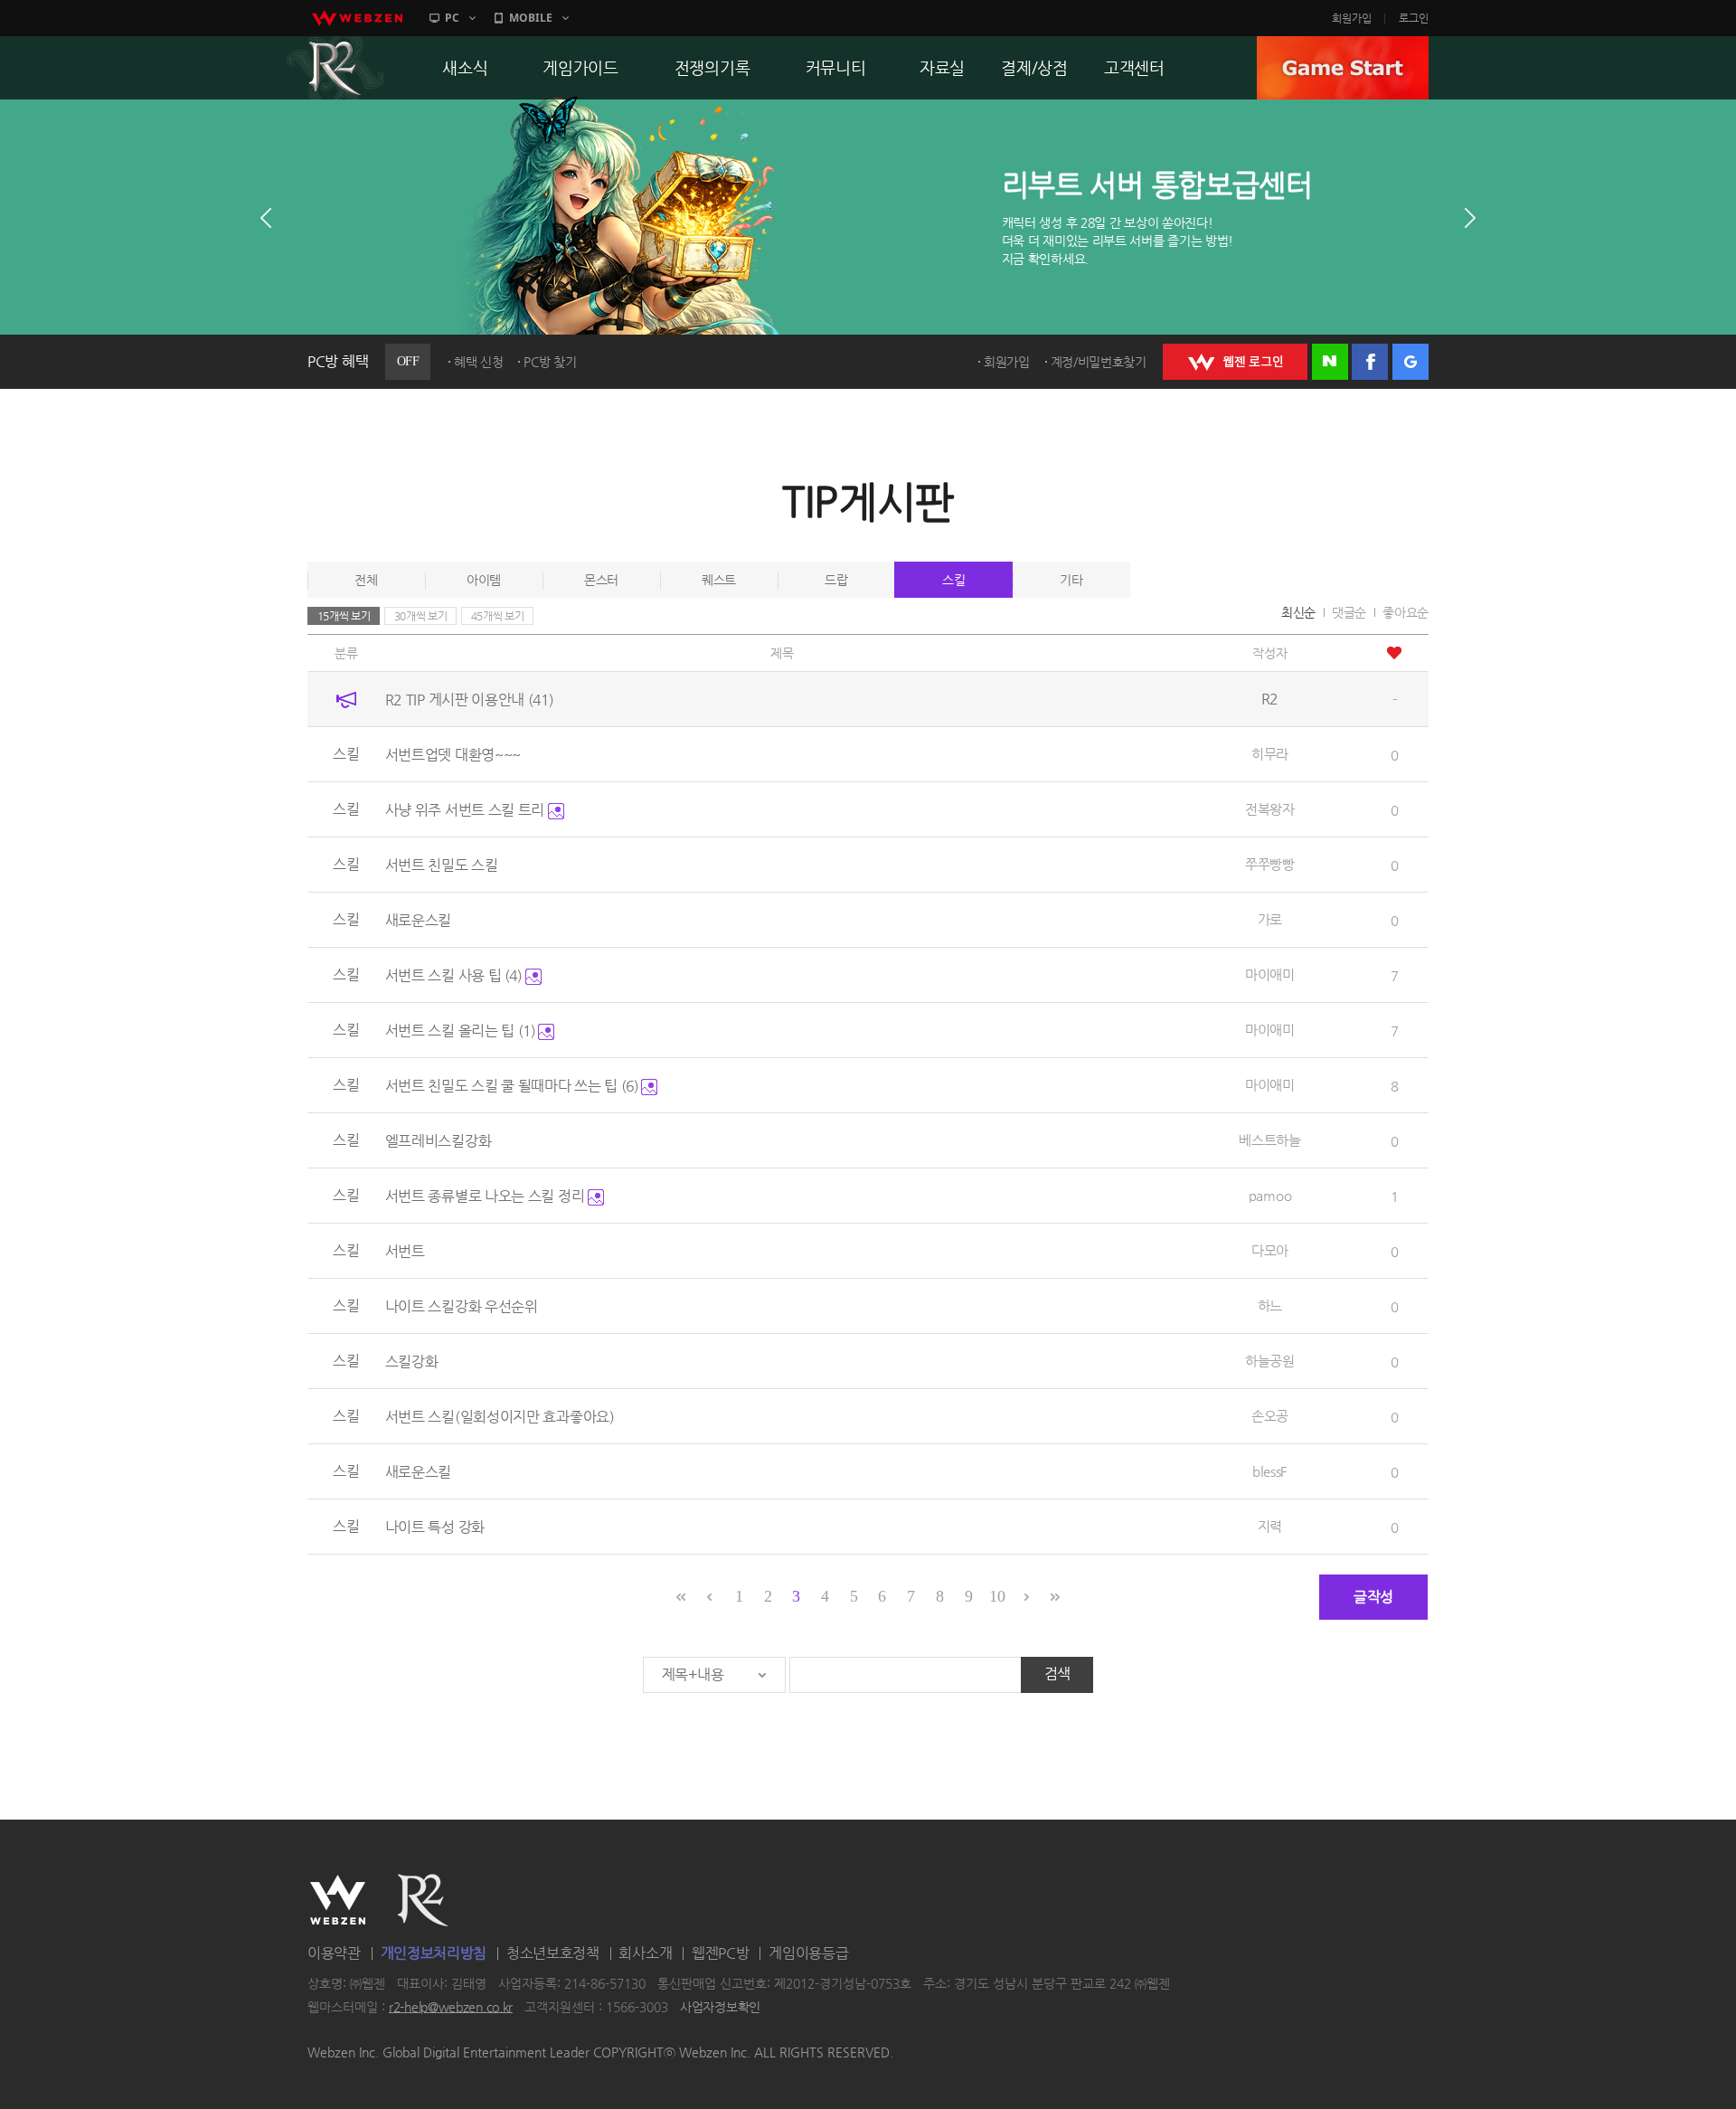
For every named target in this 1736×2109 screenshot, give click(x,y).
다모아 (1270, 1250)
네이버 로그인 (1330, 362)
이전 (266, 218)
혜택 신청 (479, 362)
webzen (357, 18)
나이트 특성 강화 (435, 1527)
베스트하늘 (1270, 1140)
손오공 (1270, 1416)
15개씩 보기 (344, 616)
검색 (1057, 1674)
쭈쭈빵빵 (1270, 864)
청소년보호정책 (553, 1953)
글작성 (1373, 1597)
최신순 (1298, 612)
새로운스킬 (419, 920)
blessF (1270, 1471)
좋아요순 (1406, 612)
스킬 (953, 580)
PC (452, 18)
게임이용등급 (808, 1953)
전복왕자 (1270, 809)
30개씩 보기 (421, 616)
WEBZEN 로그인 (1235, 362)
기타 (1071, 580)
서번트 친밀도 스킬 (442, 865)
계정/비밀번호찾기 (1099, 362)
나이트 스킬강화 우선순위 (462, 1306)
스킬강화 (412, 1362)
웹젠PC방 (721, 1953)
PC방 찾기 (550, 362)
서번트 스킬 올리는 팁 (460, 1031)
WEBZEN (338, 1900)
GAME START (1343, 68)
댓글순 (1349, 612)
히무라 (1270, 754)
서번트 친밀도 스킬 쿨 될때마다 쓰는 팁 (512, 1086)
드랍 (836, 580)
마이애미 (1270, 974)
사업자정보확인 (720, 2007)
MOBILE (531, 18)
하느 (1270, 1305)
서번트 (405, 1251)
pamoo (1270, 1195)
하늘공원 (1270, 1361)
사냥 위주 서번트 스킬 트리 (467, 810)
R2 (335, 68)
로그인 (1414, 18)
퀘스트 (719, 580)
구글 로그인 (1410, 362)
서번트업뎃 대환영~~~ (453, 755)
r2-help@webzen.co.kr (451, 2007)
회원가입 (1352, 18)
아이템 (484, 580)
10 (997, 1596)
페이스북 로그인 (1370, 362)
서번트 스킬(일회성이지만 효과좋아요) (500, 1417)
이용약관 (334, 1953)
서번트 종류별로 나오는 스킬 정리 (486, 1196)
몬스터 (601, 580)
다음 (1470, 218)
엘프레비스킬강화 (439, 1141)
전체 (366, 580)
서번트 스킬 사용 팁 (453, 975)
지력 (1270, 1526)
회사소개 (645, 1953)
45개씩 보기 (498, 616)
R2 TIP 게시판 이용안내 (469, 700)
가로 (1270, 919)
